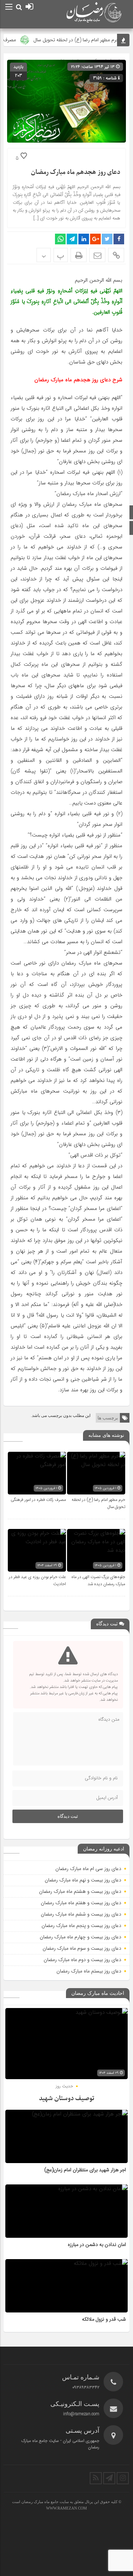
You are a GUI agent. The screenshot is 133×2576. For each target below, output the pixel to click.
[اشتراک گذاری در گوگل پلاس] (95, 239)
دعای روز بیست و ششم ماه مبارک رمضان (81, 1914)
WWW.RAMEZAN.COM (66, 2508)
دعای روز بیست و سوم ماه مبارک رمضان (82, 1948)
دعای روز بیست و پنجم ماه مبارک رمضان (81, 1926)
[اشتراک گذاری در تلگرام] (72, 239)
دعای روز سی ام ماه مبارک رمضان (88, 1869)
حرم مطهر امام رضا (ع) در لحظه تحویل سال (86, 40)
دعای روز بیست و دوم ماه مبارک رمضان (82, 1960)
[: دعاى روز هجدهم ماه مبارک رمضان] (97, 255)
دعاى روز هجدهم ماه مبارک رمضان (76, 172)
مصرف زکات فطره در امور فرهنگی (38, 1500)
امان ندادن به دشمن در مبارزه (97, 2245)
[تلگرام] (109, 2478)
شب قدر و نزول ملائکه (104, 2320)
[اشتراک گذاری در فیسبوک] (119, 239)
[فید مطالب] (96, 2478)
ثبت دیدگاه (68, 1816)
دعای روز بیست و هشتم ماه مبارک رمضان (80, 1891)
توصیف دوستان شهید (67, 2099)
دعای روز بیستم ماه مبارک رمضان (89, 1971)
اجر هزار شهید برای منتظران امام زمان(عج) (85, 2170)
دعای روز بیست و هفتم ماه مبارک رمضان (81, 1903)
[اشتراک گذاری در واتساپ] (60, 239)
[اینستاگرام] (123, 2478)
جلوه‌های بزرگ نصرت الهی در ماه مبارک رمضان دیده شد (98, 1581)
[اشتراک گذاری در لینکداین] (84, 239)
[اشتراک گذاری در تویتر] (107, 239)
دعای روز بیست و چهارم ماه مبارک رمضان (81, 1937)
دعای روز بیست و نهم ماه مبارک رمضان (83, 1880)
